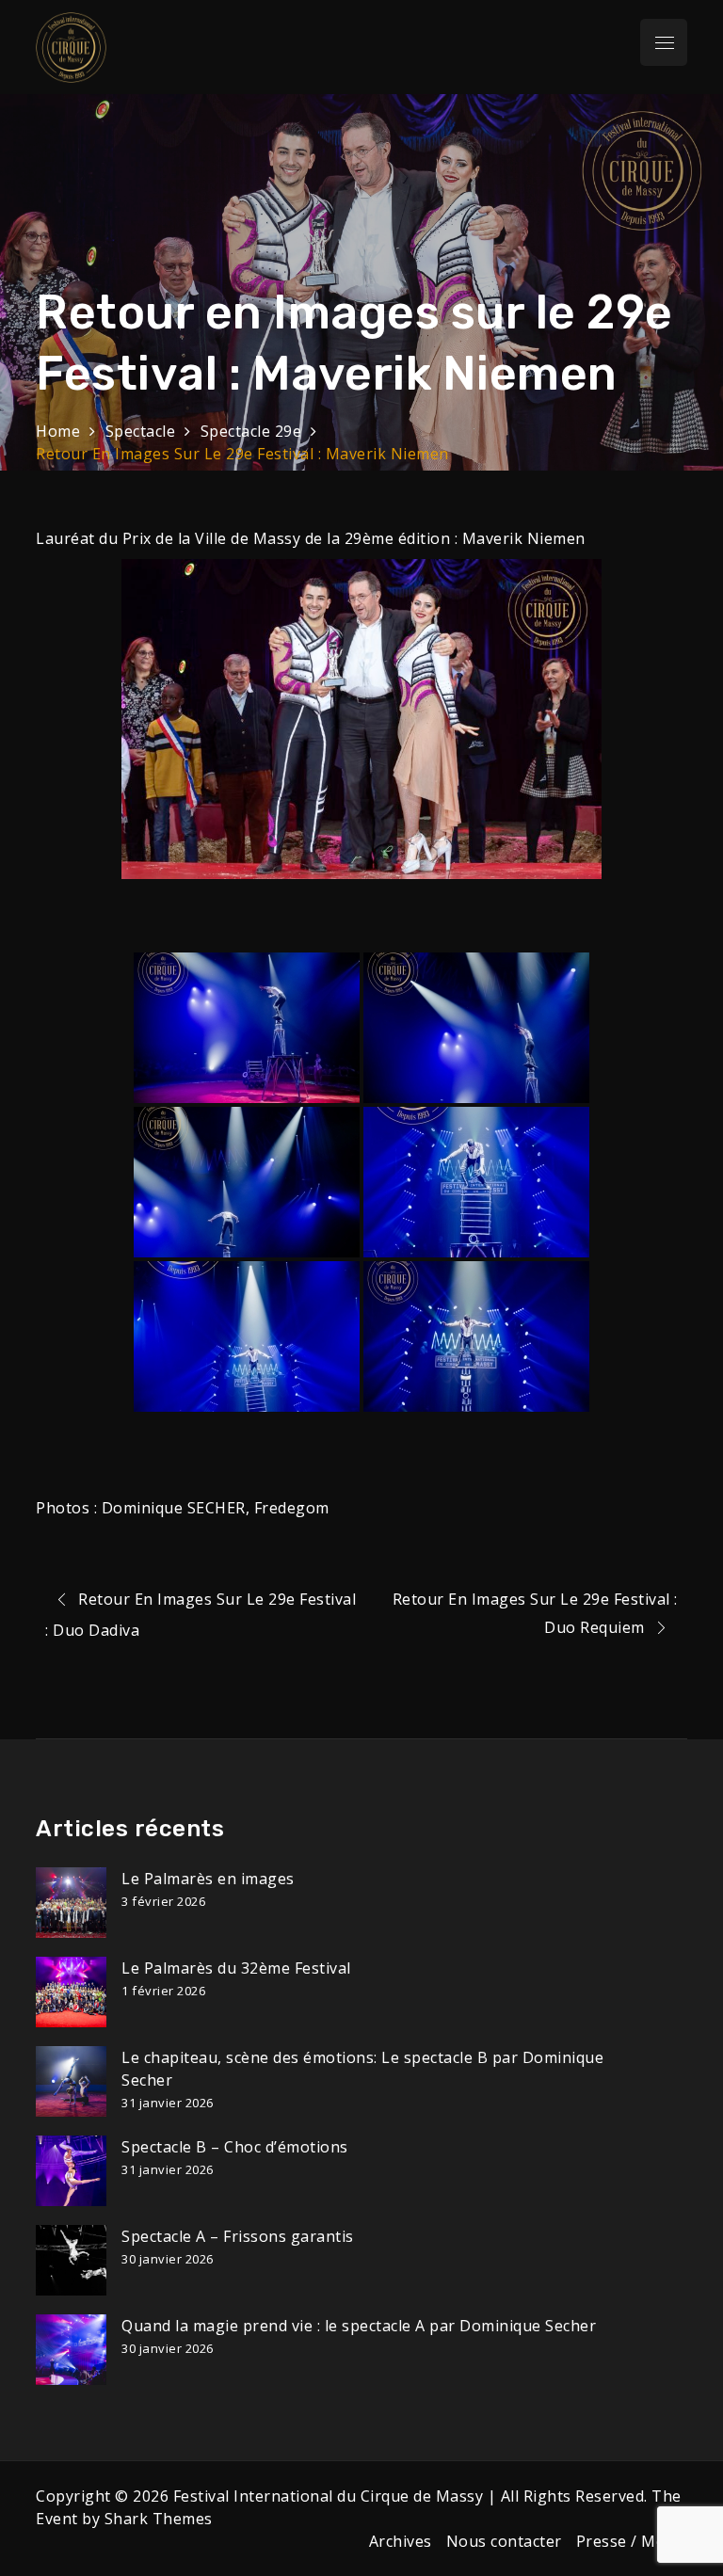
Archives (401, 2541)
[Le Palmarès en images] (71, 1903)
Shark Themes (159, 2519)
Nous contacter (504, 2541)
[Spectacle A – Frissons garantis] (71, 2260)
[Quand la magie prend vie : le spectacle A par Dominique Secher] (71, 2350)
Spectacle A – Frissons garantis (238, 2236)
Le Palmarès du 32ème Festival (236, 1968)
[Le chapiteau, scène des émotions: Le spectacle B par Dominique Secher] (71, 2081)
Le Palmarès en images (208, 1879)
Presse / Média (632, 2541)
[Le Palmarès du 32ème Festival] (71, 1992)
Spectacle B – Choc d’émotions (235, 2147)
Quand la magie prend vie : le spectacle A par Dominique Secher (359, 2326)
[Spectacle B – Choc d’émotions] (71, 2171)
